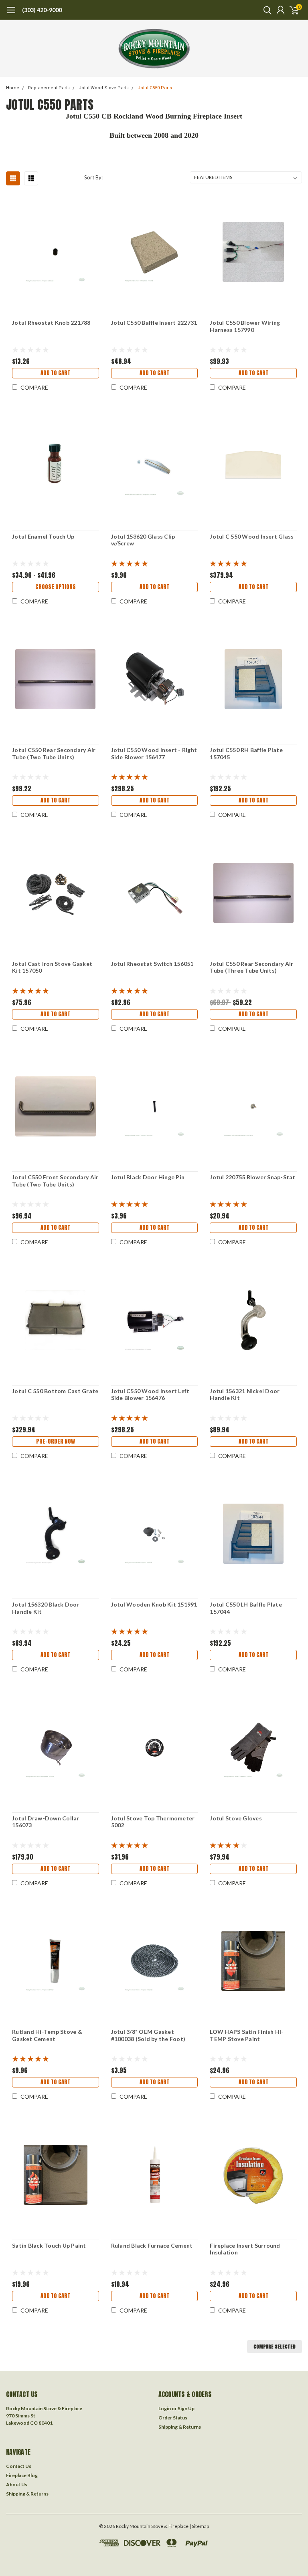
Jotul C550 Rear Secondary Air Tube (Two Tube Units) (54, 753)
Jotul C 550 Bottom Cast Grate (55, 1391)
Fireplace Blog (22, 2475)
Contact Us (19, 2466)
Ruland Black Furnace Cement (152, 2245)
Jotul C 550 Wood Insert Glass (252, 536)
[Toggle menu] (11, 14)
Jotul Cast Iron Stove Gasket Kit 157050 (52, 967)
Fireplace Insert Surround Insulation (245, 2249)
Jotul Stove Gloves (236, 1818)
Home (13, 88)
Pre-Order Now (56, 1441)
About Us (17, 2485)
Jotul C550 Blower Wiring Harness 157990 (245, 326)
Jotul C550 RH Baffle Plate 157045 (246, 753)
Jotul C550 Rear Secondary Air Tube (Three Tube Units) (251, 967)
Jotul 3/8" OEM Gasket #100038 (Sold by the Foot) (148, 2035)
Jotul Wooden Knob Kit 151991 (154, 1604)
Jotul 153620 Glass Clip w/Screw (143, 540)
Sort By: (93, 177)
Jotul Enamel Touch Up (43, 536)
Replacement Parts (49, 88)
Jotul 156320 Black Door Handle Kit (46, 1608)
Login (165, 2408)
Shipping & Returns (180, 2427)
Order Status (173, 2418)
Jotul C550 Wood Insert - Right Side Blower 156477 (154, 753)
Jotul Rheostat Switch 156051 (152, 964)
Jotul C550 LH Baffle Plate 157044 (246, 1608)
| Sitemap (199, 2526)
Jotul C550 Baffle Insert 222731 (154, 323)
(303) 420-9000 (42, 10)
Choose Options (56, 587)
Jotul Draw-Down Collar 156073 (46, 1822)
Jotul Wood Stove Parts (104, 88)
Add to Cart (55, 373)
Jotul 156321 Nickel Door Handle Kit (245, 1395)
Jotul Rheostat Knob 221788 (51, 323)
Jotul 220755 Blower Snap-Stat (252, 1177)
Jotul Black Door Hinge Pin (148, 1177)
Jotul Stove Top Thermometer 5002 (153, 1822)
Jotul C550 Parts (155, 88)
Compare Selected (275, 2347)
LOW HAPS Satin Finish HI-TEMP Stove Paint (247, 2035)
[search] (265, 10)
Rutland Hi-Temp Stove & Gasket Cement (47, 2035)
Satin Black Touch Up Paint (49, 2245)
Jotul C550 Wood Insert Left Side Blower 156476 (150, 1395)
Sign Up (186, 2408)
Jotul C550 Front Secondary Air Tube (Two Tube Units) (55, 1181)
